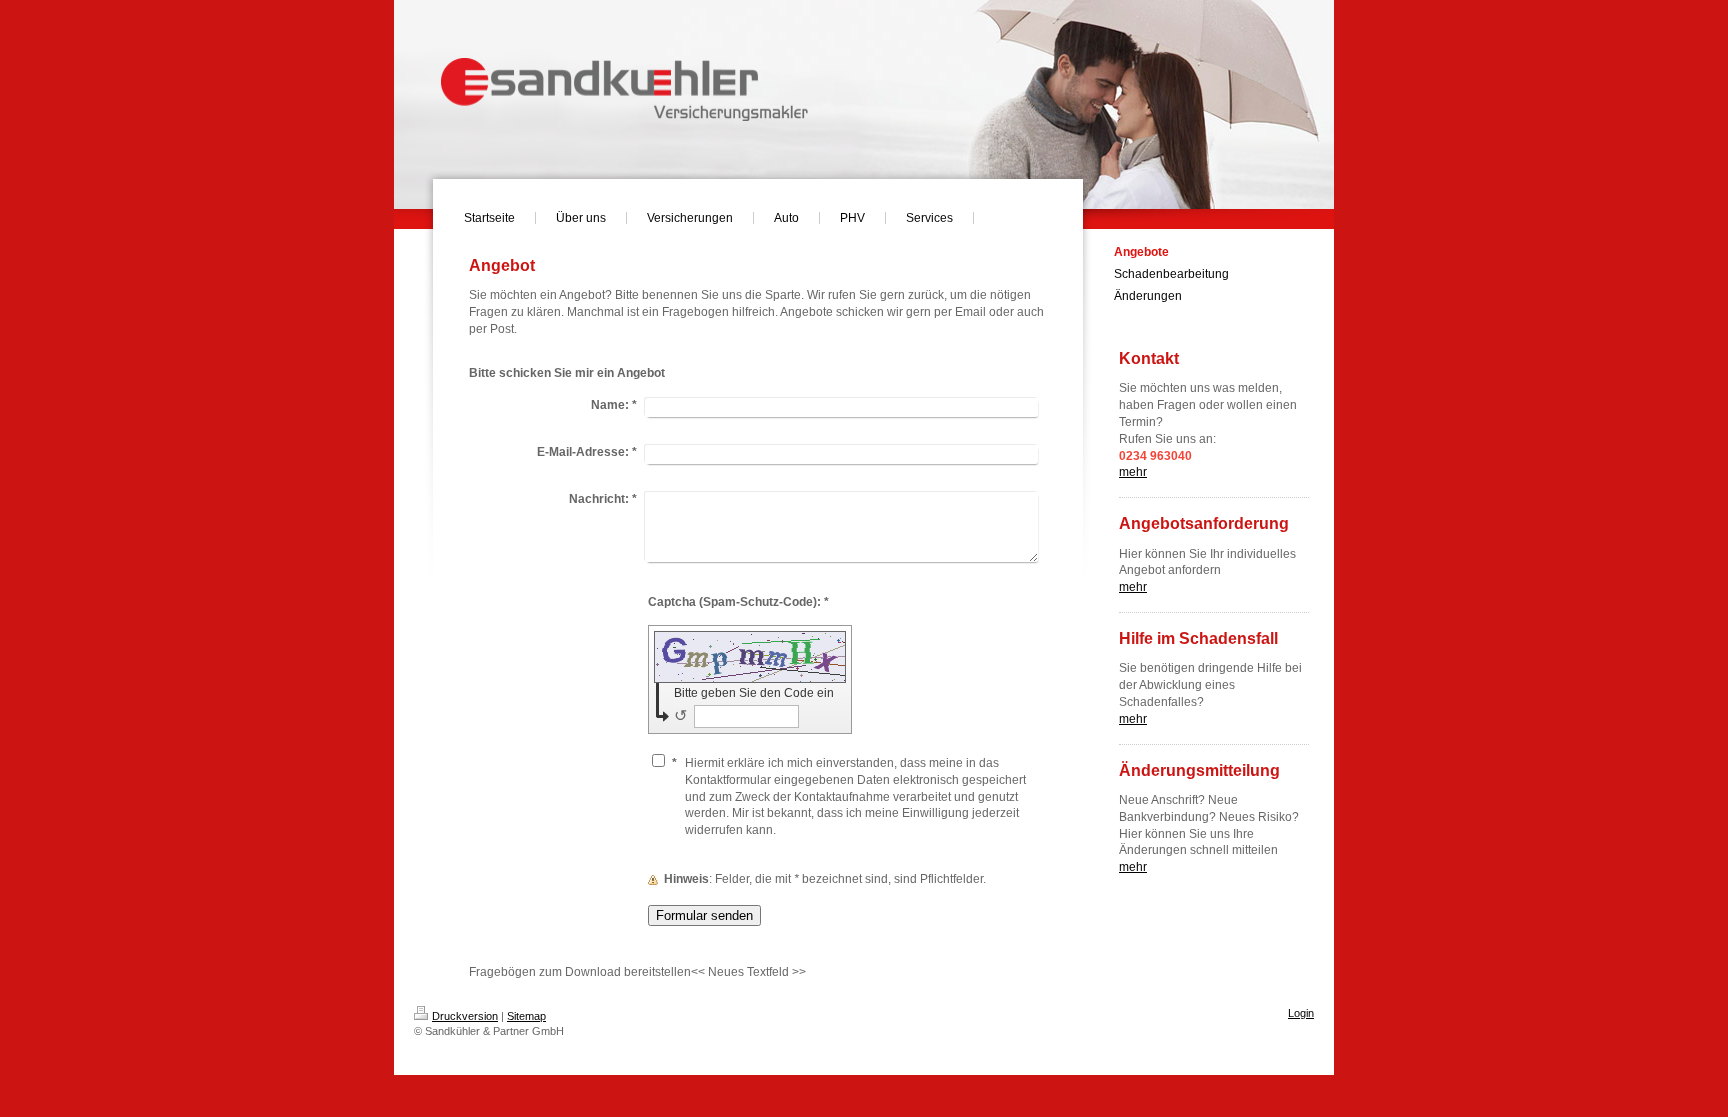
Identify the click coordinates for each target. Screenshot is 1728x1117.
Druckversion (465, 1016)
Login (1301, 1013)
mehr (1133, 587)
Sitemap (526, 1016)
